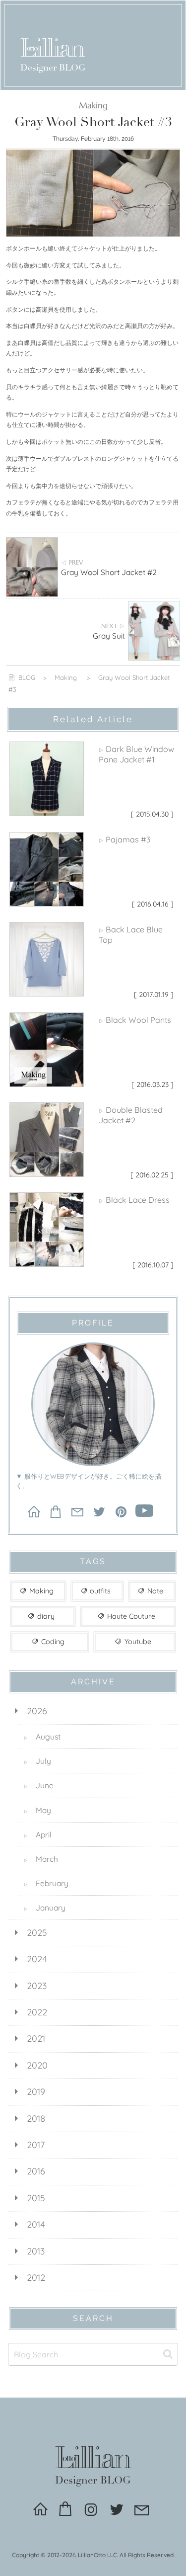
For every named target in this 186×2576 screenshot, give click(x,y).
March (41, 1859)
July (37, 1761)
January (45, 1908)
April (38, 1834)
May (37, 1810)
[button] (168, 2354)
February (46, 1883)
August (42, 1737)
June (39, 1785)
